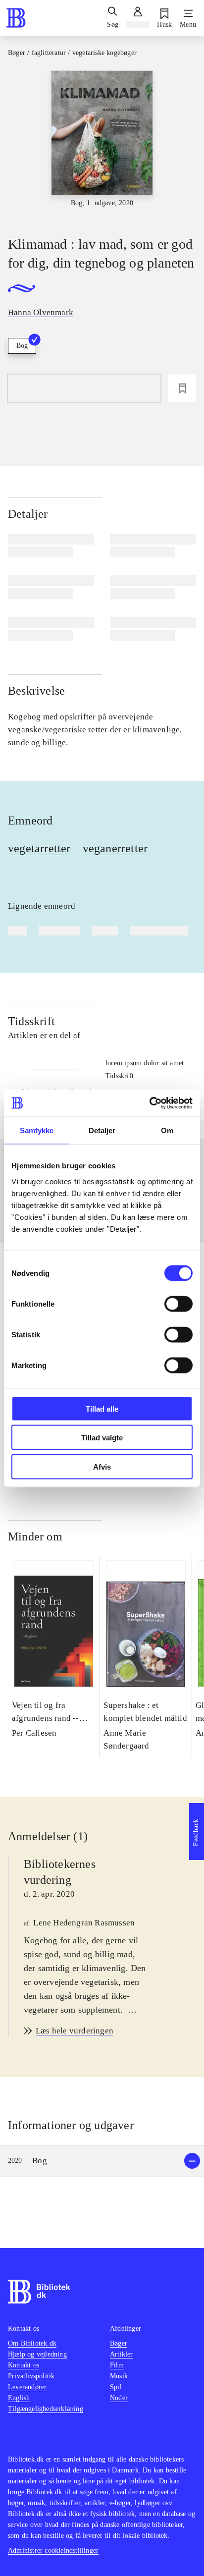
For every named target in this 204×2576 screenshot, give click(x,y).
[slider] (102, 145)
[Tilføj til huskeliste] (182, 388)
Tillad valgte (102, 1438)
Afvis (102, 1466)
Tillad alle (102, 1408)
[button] (102, 2161)
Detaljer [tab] (102, 1130)
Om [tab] (167, 1130)
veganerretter (115, 848)
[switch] (178, 1304)
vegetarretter (39, 848)
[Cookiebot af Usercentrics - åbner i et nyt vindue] (149, 1103)
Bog (22, 346)
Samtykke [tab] (37, 1130)
